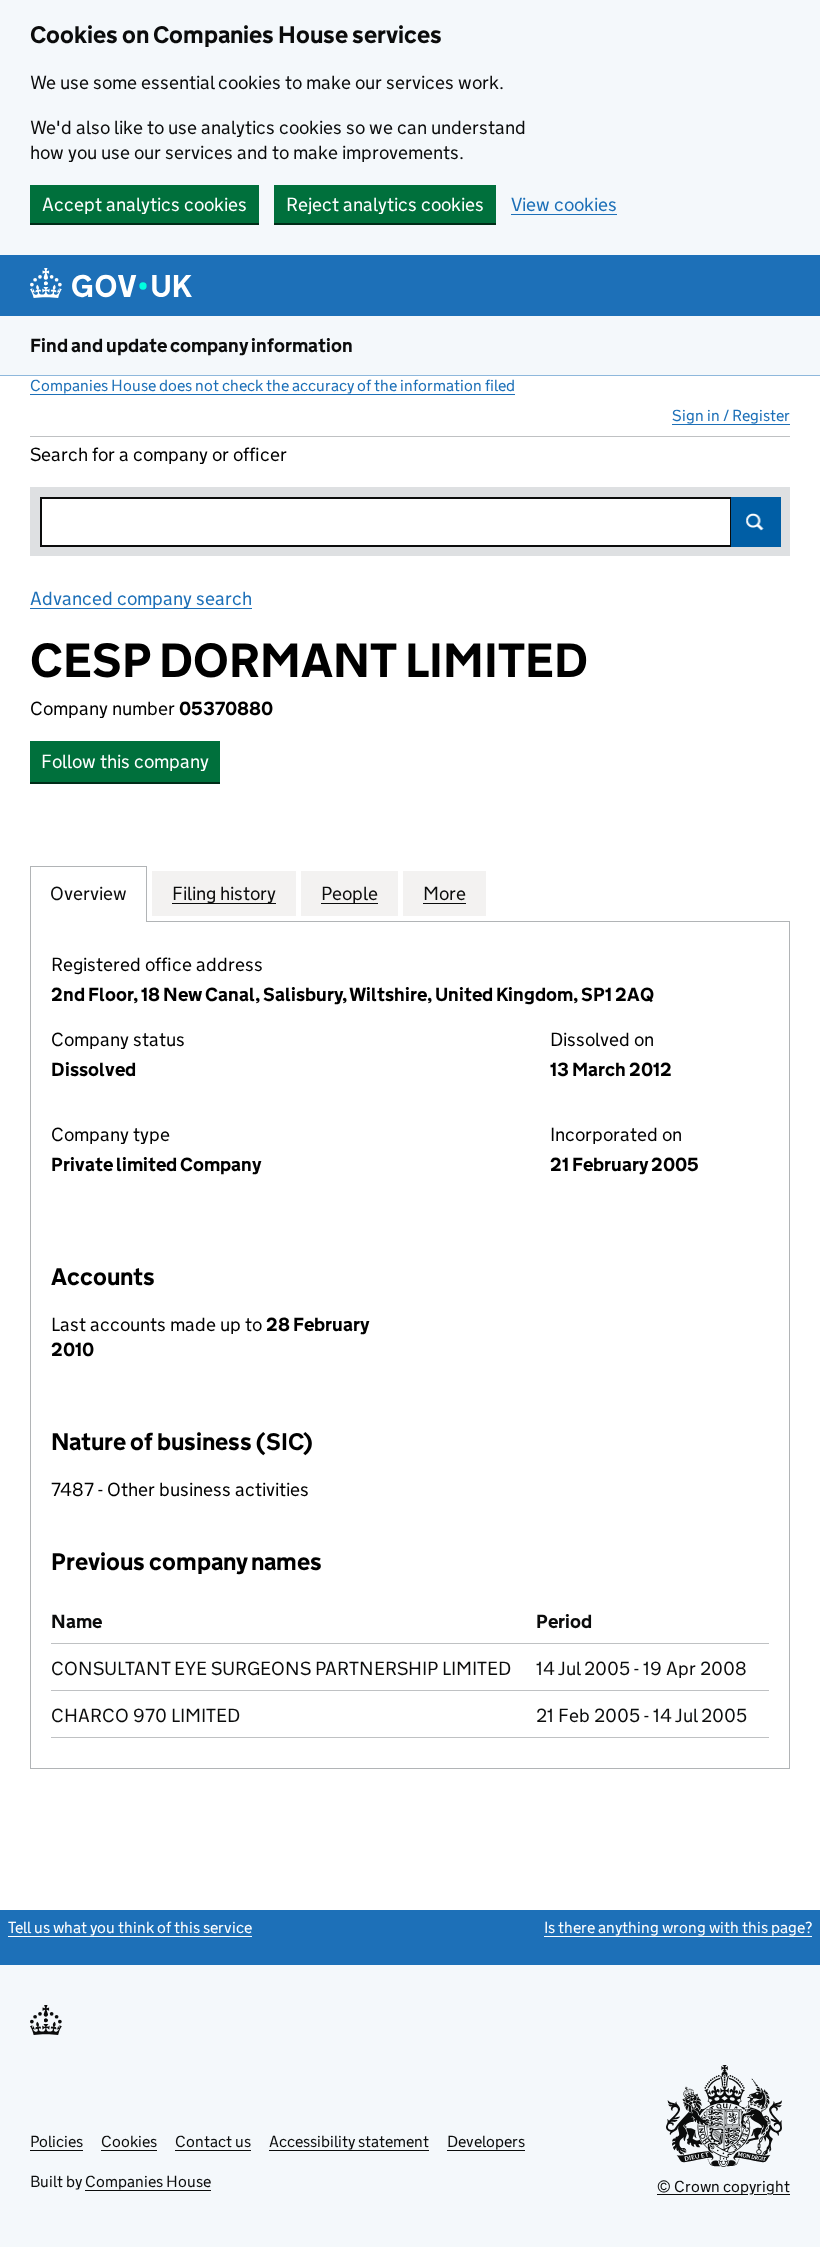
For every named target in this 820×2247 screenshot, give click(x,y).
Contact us (213, 2141)
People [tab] (349, 893)
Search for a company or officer (158, 454)
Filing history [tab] (224, 893)
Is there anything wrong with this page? (678, 1927)
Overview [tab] (88, 893)
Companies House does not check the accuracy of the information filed (272, 385)
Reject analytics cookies (385, 204)
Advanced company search (141, 598)
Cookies (129, 2141)
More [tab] (444, 893)
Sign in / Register (731, 415)
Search (756, 522)
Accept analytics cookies (144, 204)
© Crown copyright (723, 2186)
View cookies (564, 204)
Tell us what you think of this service (130, 1927)
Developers (486, 2141)
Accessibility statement (349, 2141)
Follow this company (125, 761)
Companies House (148, 2181)
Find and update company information (191, 345)
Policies (56, 2141)
